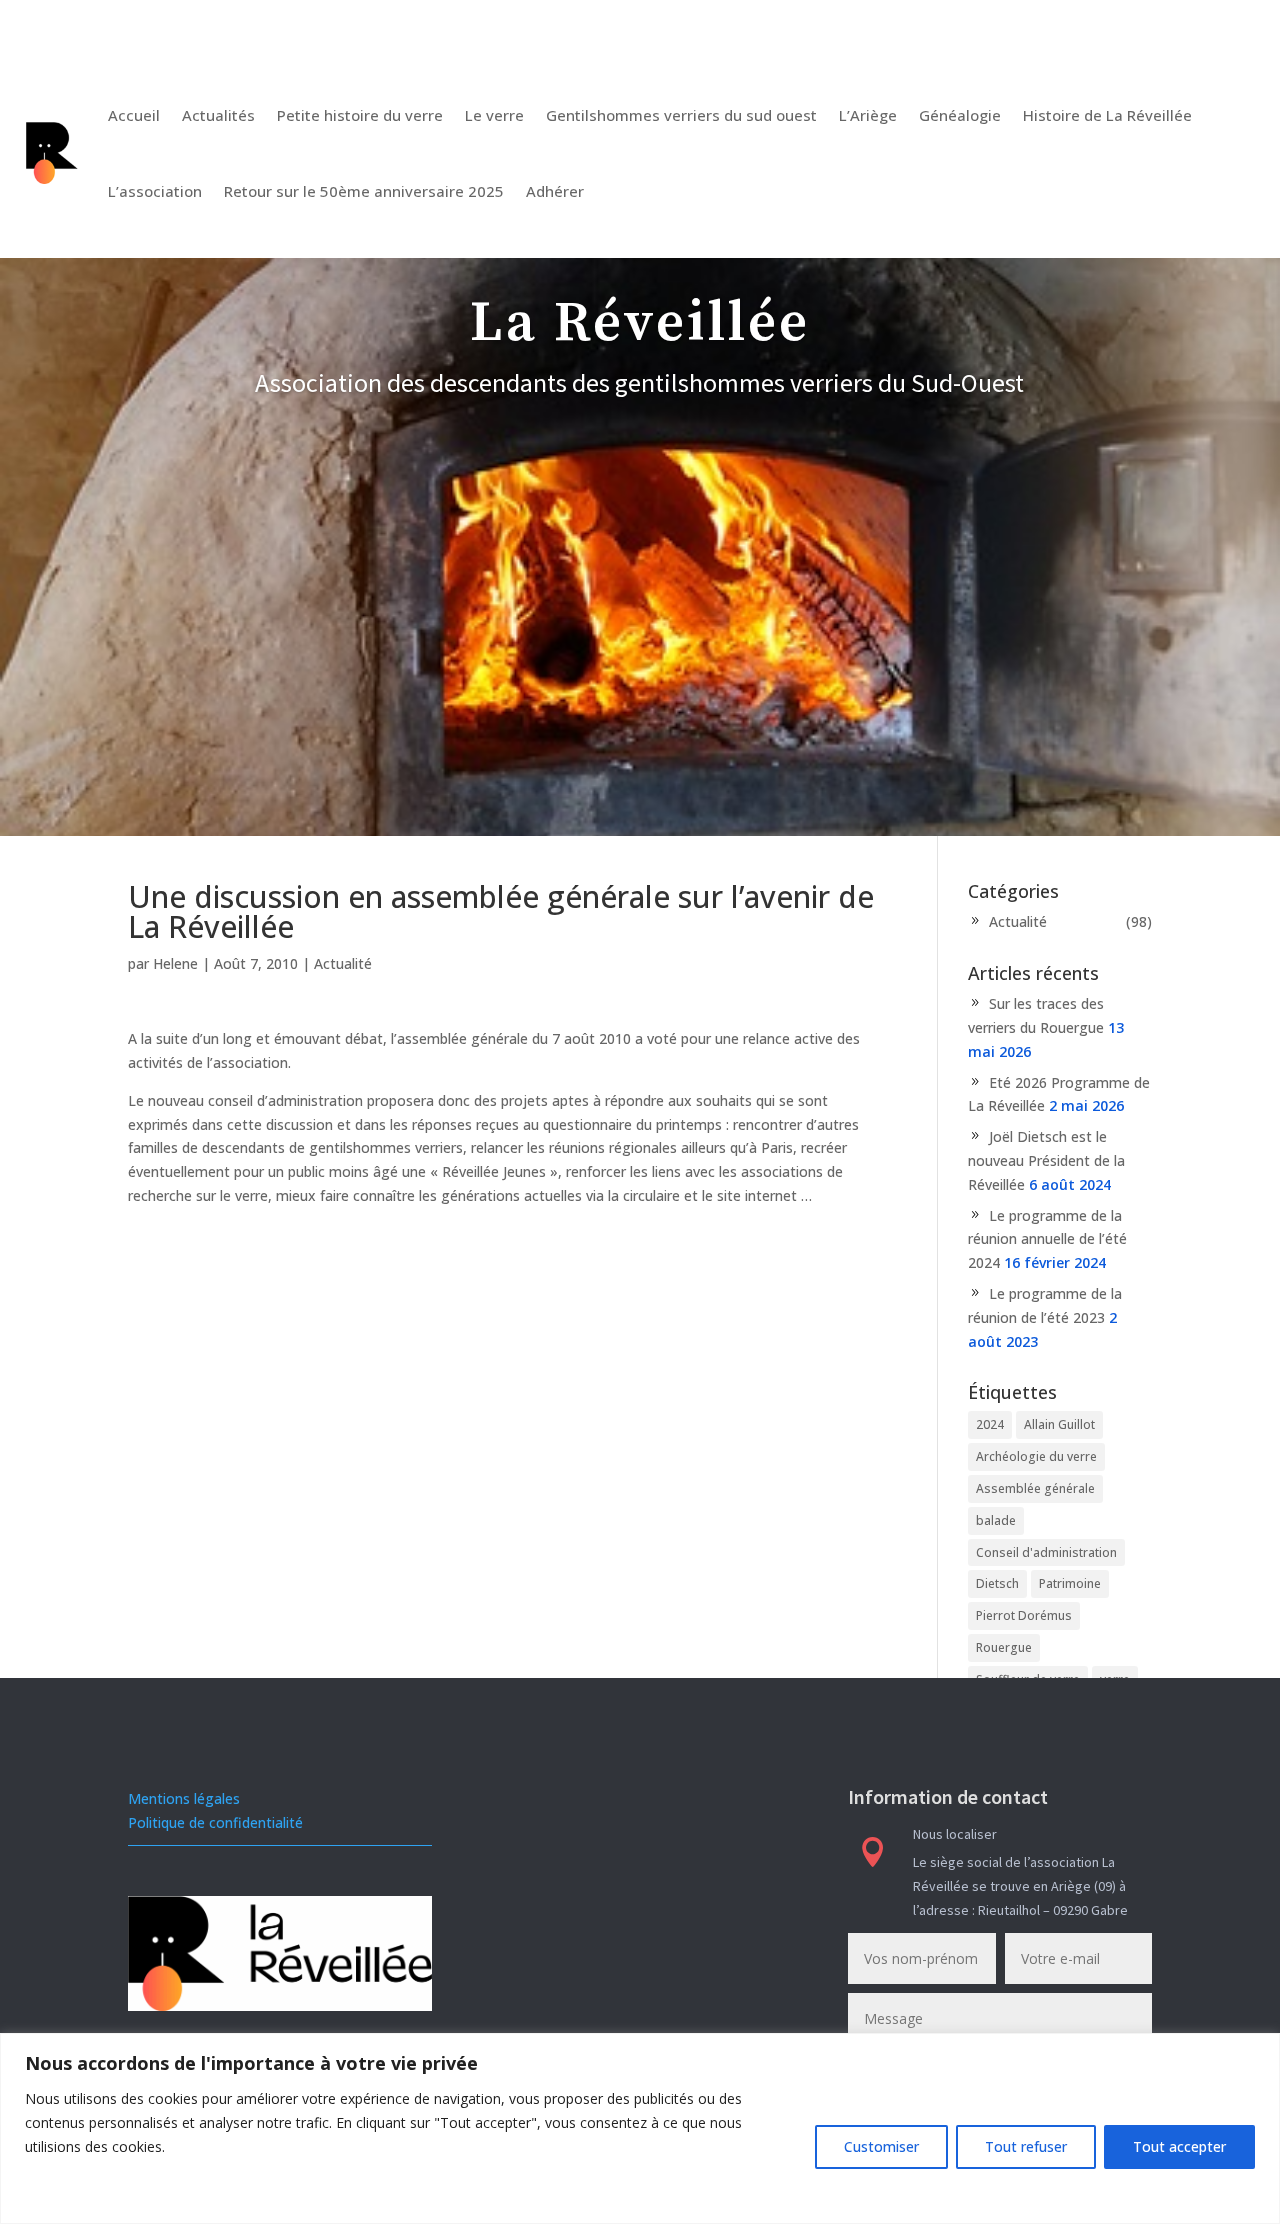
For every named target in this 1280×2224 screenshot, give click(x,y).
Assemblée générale (1035, 1488)
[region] (640, 2128)
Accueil (134, 115)
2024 (990, 1424)
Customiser (881, 2146)
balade (996, 1520)
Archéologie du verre (1036, 1456)
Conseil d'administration (1046, 1552)
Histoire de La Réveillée (1107, 115)
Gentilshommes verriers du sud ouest (681, 115)
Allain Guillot (1059, 1424)
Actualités (218, 115)
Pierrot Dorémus (1024, 1615)
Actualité (343, 963)
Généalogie (960, 115)
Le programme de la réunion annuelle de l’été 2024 (1047, 1239)
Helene (175, 963)
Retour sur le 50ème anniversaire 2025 (364, 191)
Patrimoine (1070, 1583)
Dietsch (997, 1583)
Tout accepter (1179, 2146)
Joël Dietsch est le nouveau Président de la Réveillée (1046, 1160)
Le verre (494, 115)
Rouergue (1004, 1647)
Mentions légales (184, 1798)
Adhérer (555, 191)
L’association (155, 191)
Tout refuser (1026, 2146)
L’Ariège (868, 115)
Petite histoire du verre (360, 115)
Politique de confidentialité (215, 1822)
